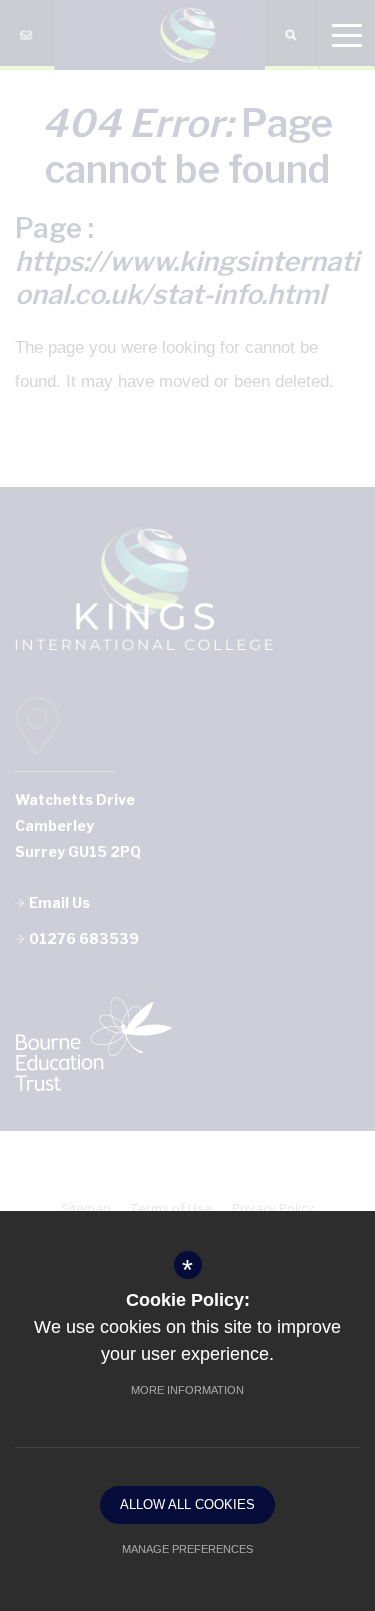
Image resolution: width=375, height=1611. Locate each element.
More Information (187, 1390)
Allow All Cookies (187, 1504)
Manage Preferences (187, 1549)
